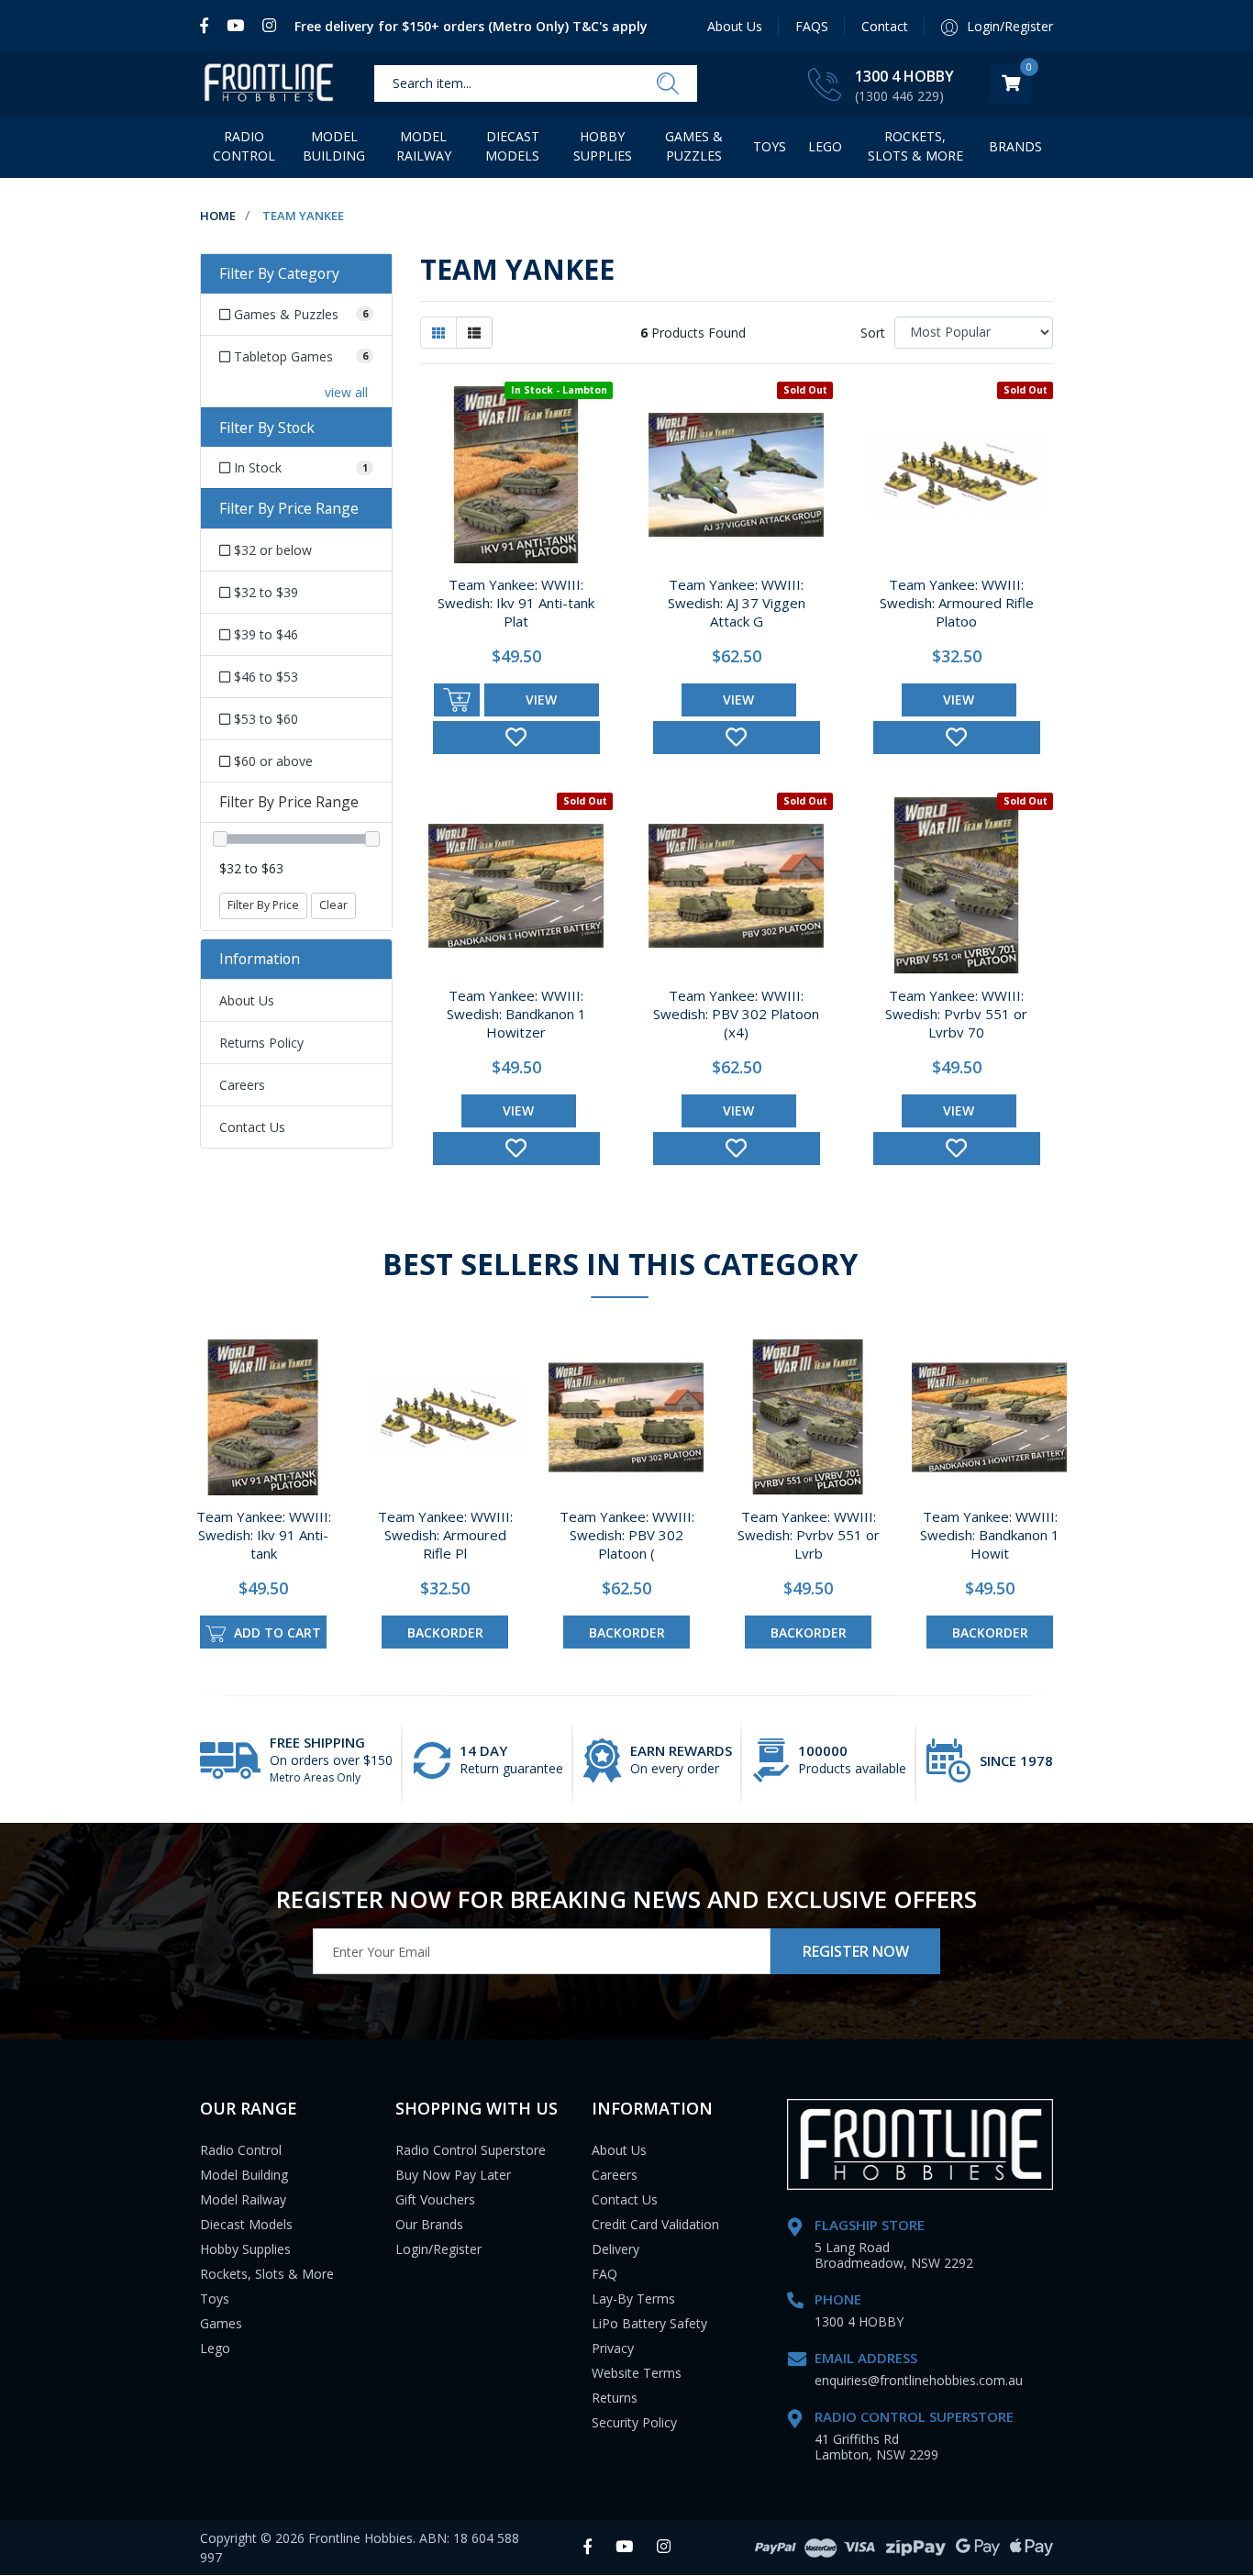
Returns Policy (261, 1043)
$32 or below (271, 550)
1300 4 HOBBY (904, 76)
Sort (873, 333)
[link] (209, 26)
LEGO (825, 146)
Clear (333, 905)
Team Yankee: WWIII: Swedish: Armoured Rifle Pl (445, 1535)
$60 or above (272, 761)
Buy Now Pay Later (453, 2175)
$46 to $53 (264, 677)
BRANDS (1015, 146)
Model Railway (424, 146)
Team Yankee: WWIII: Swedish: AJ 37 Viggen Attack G (737, 603)
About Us (735, 26)
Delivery (615, 2249)
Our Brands (429, 2224)
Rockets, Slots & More (915, 146)
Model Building (334, 146)
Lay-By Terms (633, 2298)
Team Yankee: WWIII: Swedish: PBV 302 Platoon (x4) (736, 1014)
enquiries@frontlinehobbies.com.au (919, 2380)
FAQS (812, 26)
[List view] (474, 333)
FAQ (604, 2274)
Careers (242, 1085)
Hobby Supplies (603, 146)
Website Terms (637, 2373)
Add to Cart (276, 1632)
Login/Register (438, 2249)
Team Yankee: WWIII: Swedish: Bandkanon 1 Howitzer (516, 1014)
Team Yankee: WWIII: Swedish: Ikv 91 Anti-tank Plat (516, 603)
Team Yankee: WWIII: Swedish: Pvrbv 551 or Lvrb (809, 1535)
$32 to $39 (264, 592)
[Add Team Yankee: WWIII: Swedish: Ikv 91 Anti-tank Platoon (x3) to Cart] (457, 700)
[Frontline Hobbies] (269, 84)
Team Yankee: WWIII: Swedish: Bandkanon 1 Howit (990, 1535)
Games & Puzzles (694, 146)
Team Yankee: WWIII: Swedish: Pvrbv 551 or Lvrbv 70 (956, 1014)
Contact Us (252, 1127)
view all (346, 392)
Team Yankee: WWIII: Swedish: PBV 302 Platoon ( (627, 1535)
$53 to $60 (264, 719)
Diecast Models (512, 146)
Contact (885, 26)
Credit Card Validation (655, 2224)
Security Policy (634, 2422)
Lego (215, 2348)
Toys (770, 146)
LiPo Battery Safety (649, 2323)
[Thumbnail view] (438, 333)
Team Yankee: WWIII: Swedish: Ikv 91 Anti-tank (264, 1535)
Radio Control (244, 146)
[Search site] (668, 84)
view (541, 700)
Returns (615, 2398)
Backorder (445, 1632)
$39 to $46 (264, 634)
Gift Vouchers (435, 2199)
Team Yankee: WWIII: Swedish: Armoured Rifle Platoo (957, 603)
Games (221, 2323)
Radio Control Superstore (471, 2150)
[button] (516, 738)
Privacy (613, 2348)
